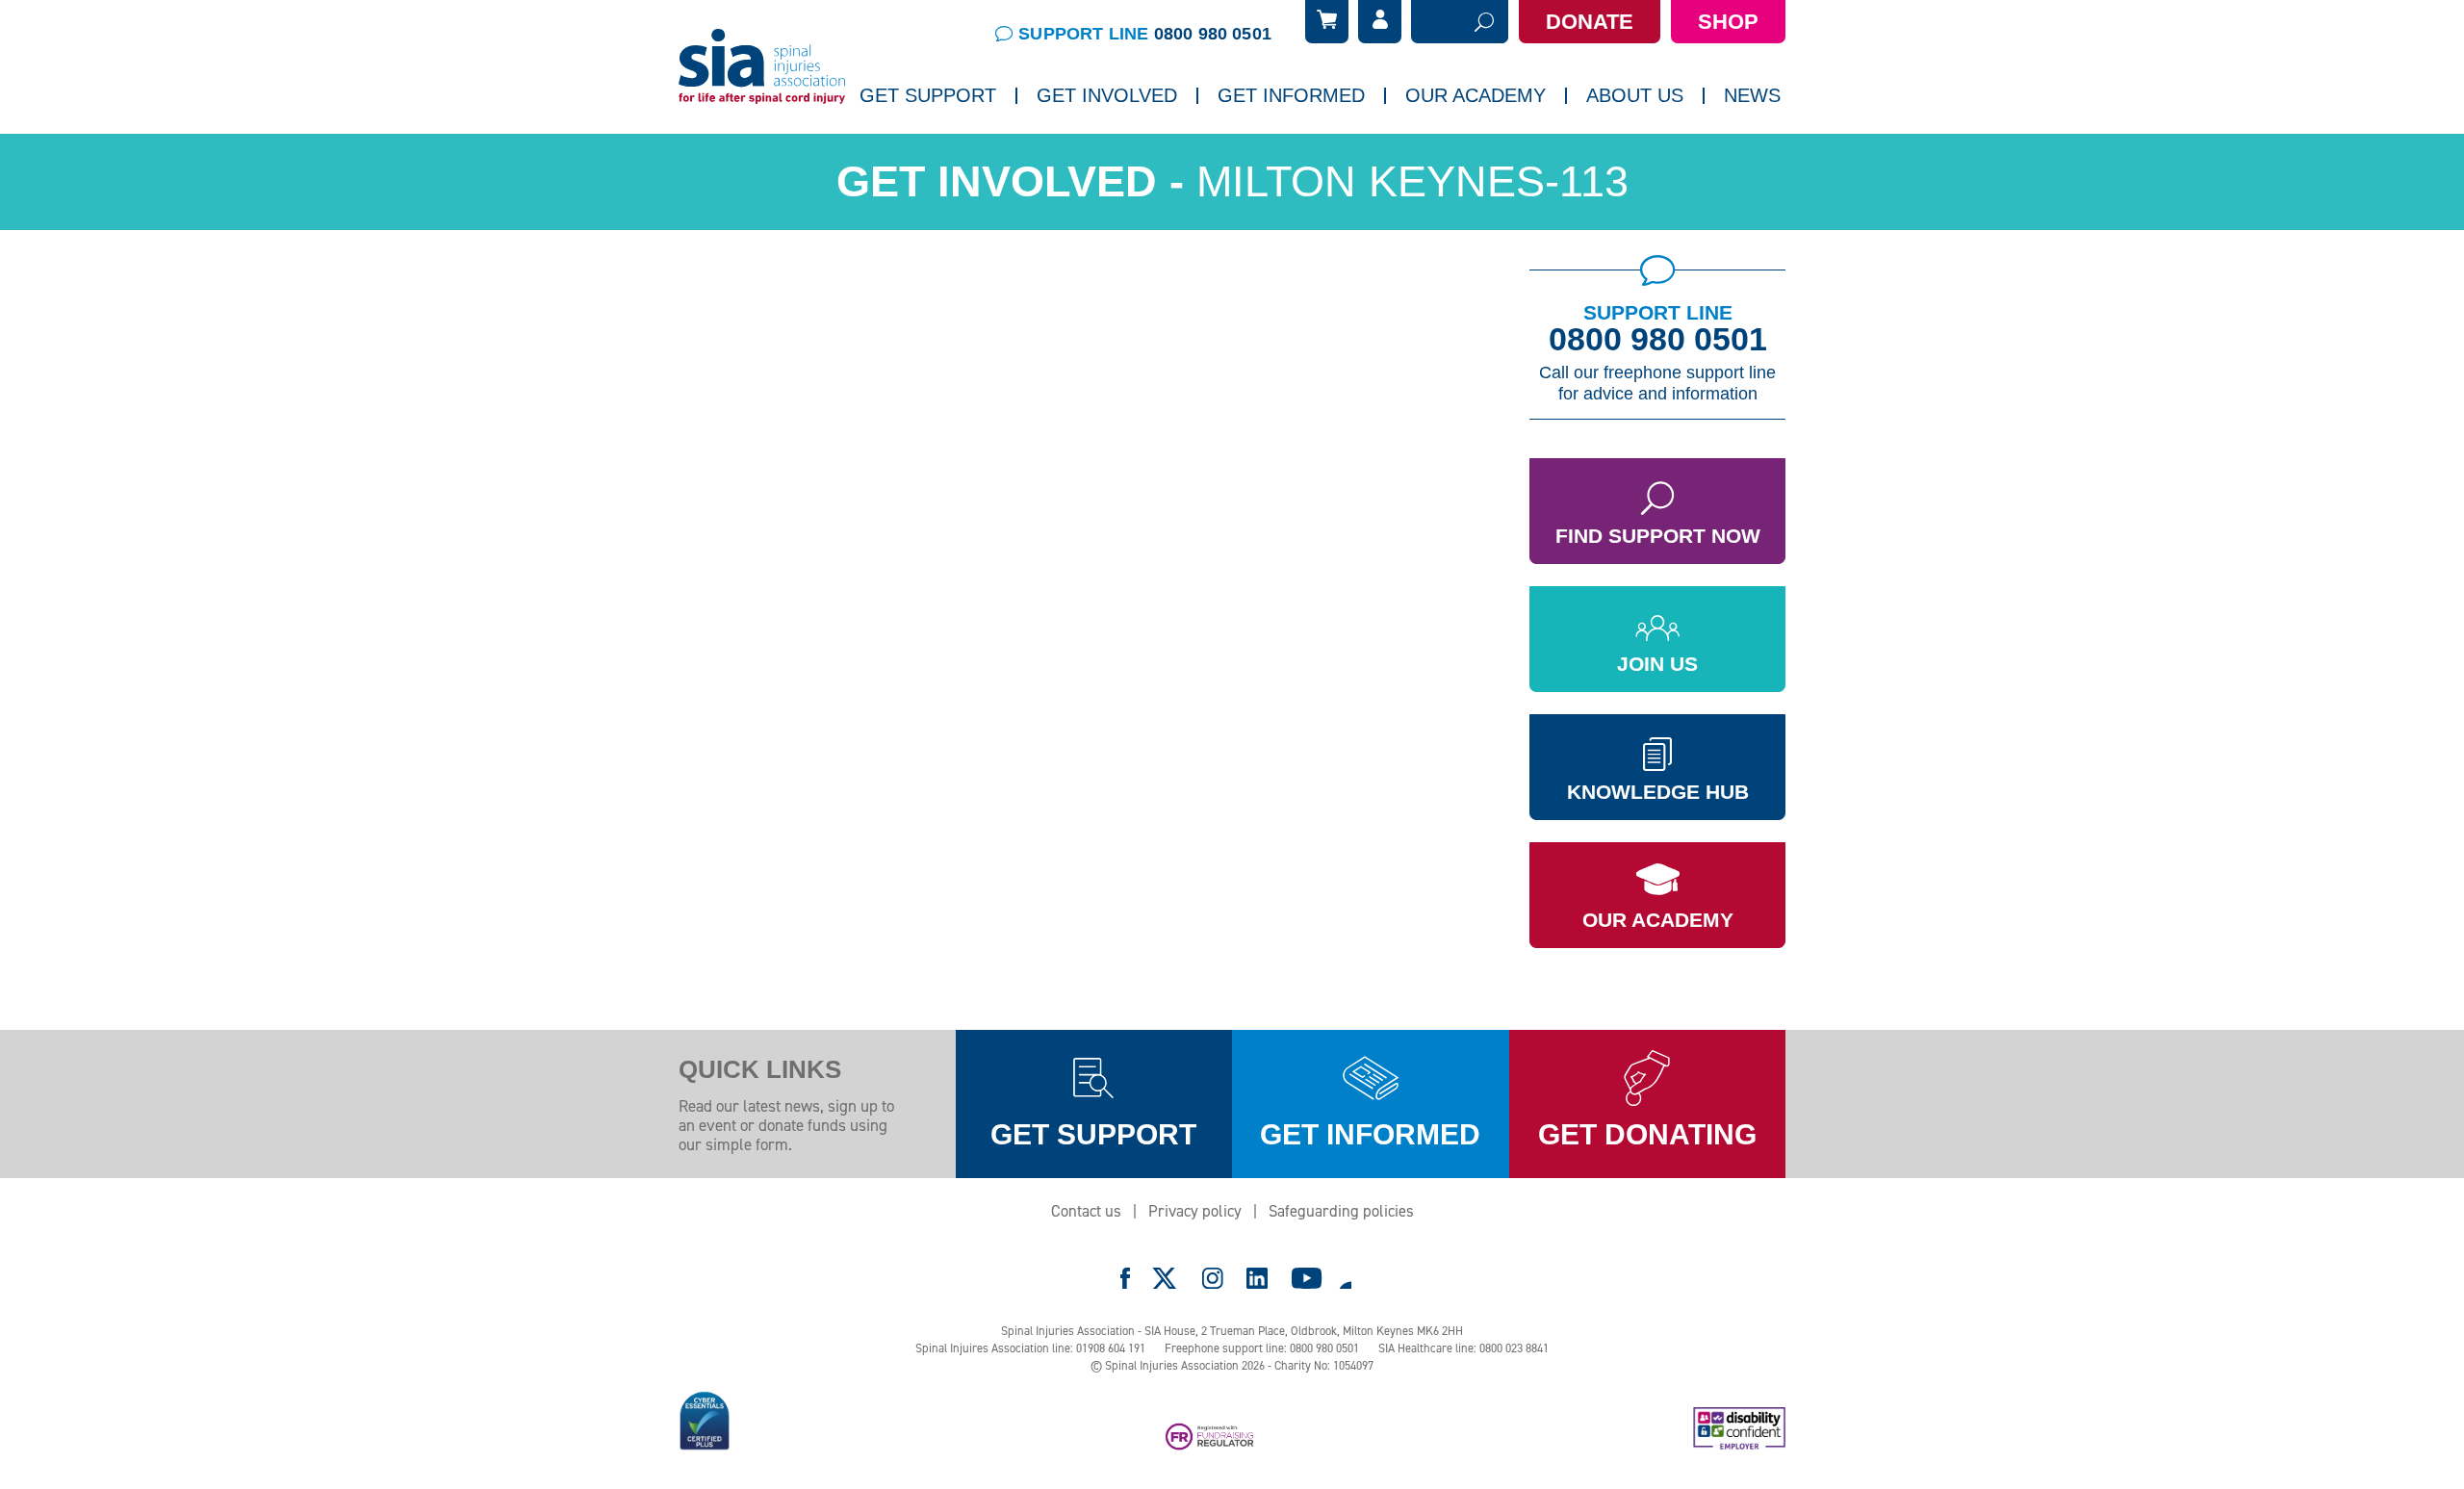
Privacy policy (1195, 1211)
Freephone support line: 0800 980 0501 (1262, 1348)
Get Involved (1107, 95)
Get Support (928, 95)
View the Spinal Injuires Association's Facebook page (1125, 1278)
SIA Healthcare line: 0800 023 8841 (1463, 1348)
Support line (1145, 34)
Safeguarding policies (1341, 1211)
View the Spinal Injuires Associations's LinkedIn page (1257, 1278)
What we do (1634, 149)
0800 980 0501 (1658, 339)
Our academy (1476, 95)
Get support (1093, 1134)
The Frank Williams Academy (1506, 149)
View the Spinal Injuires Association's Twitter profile (1166, 1278)
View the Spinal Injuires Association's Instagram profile (1213, 1278)
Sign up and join (1099, 149)
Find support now (1658, 536)
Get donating (1647, 1134)
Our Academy (1658, 920)
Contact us (1086, 1211)
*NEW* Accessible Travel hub (1320, 149)
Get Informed (1291, 95)
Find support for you (936, 149)
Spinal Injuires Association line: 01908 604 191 (1030, 1348)
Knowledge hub (1658, 792)
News (1752, 95)
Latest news (1773, 149)
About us (1635, 95)
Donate (1590, 22)
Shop (1728, 22)
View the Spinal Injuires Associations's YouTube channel (1307, 1278)
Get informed (1370, 1134)
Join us (1657, 664)
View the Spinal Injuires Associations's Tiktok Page (1345, 1278)
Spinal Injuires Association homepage (762, 67)
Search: (1436, 22)
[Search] (1484, 22)
